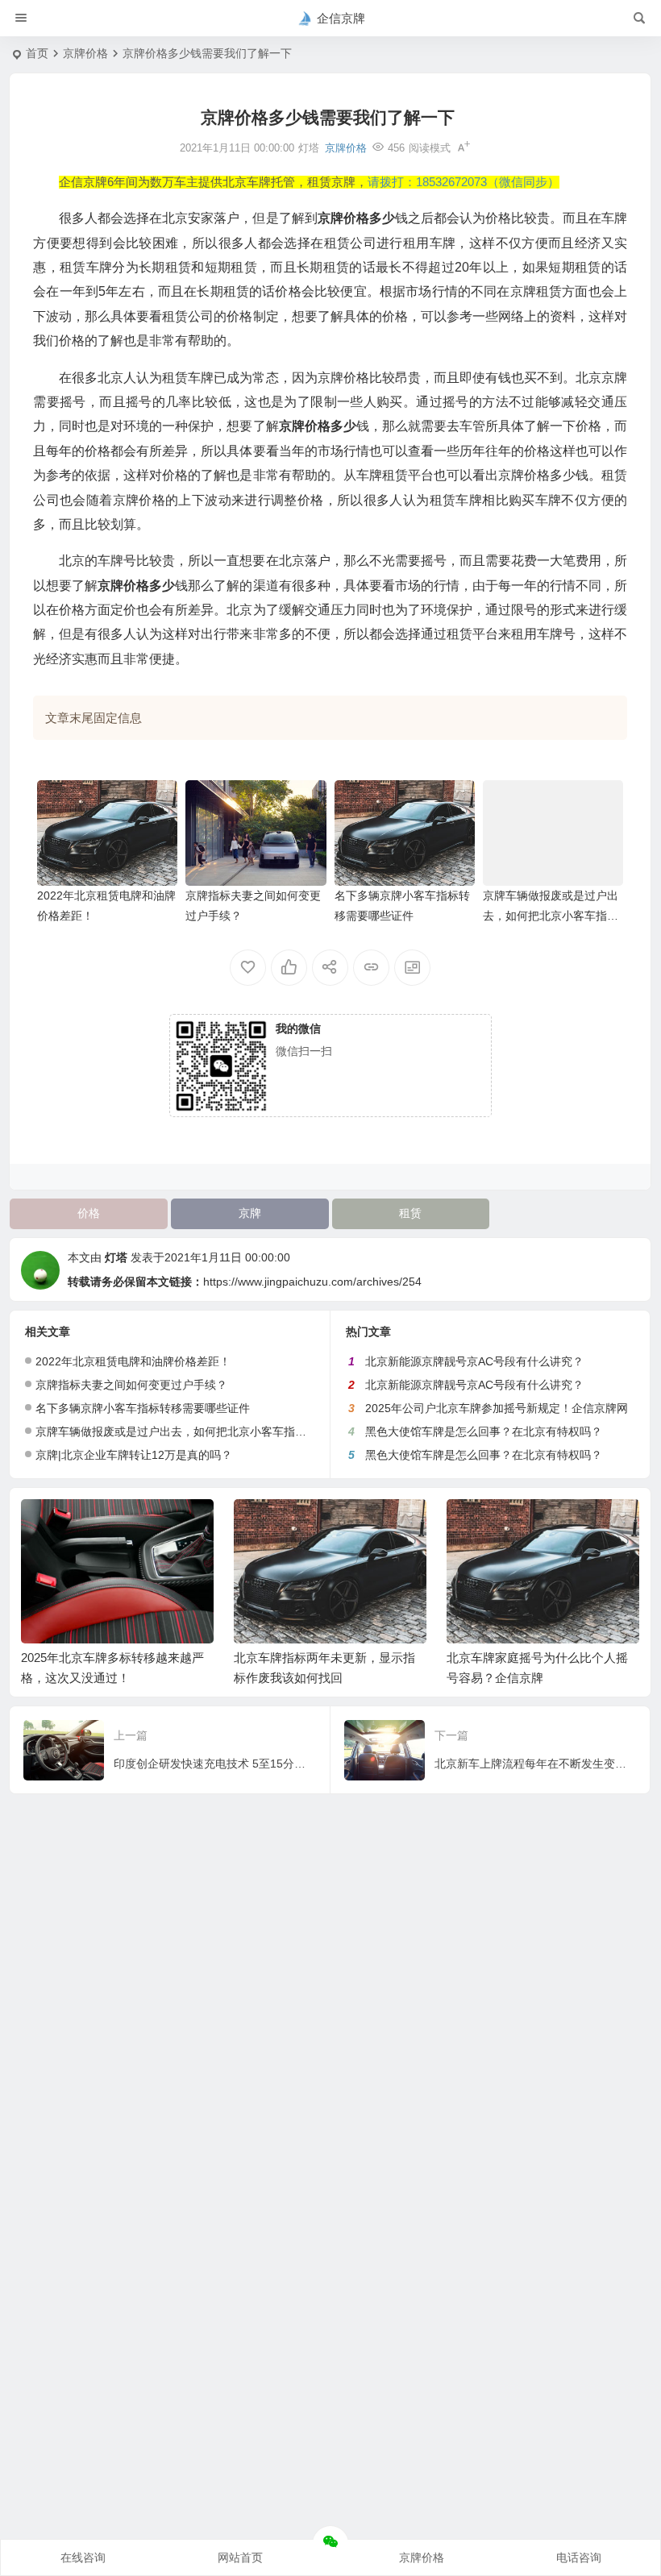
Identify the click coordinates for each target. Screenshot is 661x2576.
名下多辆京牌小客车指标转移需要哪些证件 (143, 1408)
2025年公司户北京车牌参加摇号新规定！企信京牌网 (497, 1408)
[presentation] (546, 1525)
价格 (89, 1213)
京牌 (250, 1213)
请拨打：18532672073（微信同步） (464, 182)
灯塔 (116, 1257)
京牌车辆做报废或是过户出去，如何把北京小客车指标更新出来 (551, 916)
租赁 (410, 1213)
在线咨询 (83, 2557)
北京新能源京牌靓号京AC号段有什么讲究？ (474, 1361)
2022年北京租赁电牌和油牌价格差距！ (133, 1361)
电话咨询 (579, 2557)
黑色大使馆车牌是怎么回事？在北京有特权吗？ (484, 1431)
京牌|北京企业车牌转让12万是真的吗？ (134, 1455)
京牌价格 (85, 53)
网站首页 (240, 2557)
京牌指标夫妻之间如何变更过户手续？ (131, 1385)
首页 (37, 53)
